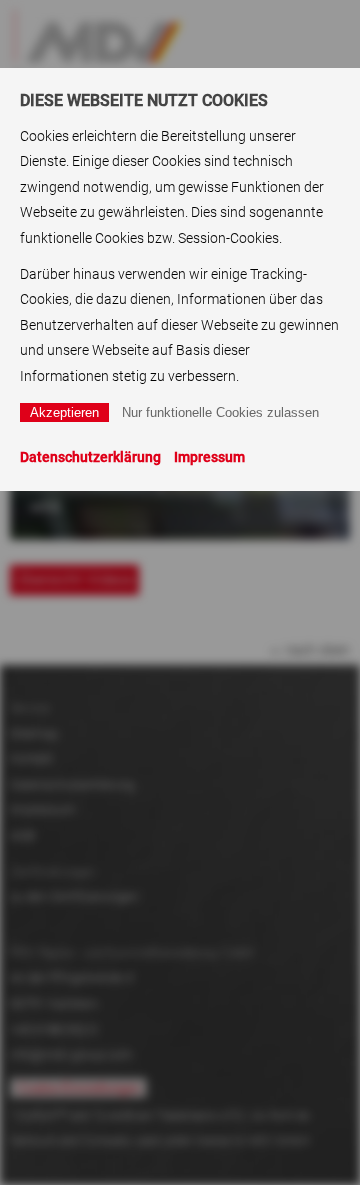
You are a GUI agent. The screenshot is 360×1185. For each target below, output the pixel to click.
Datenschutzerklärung (90, 457)
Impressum (209, 457)
